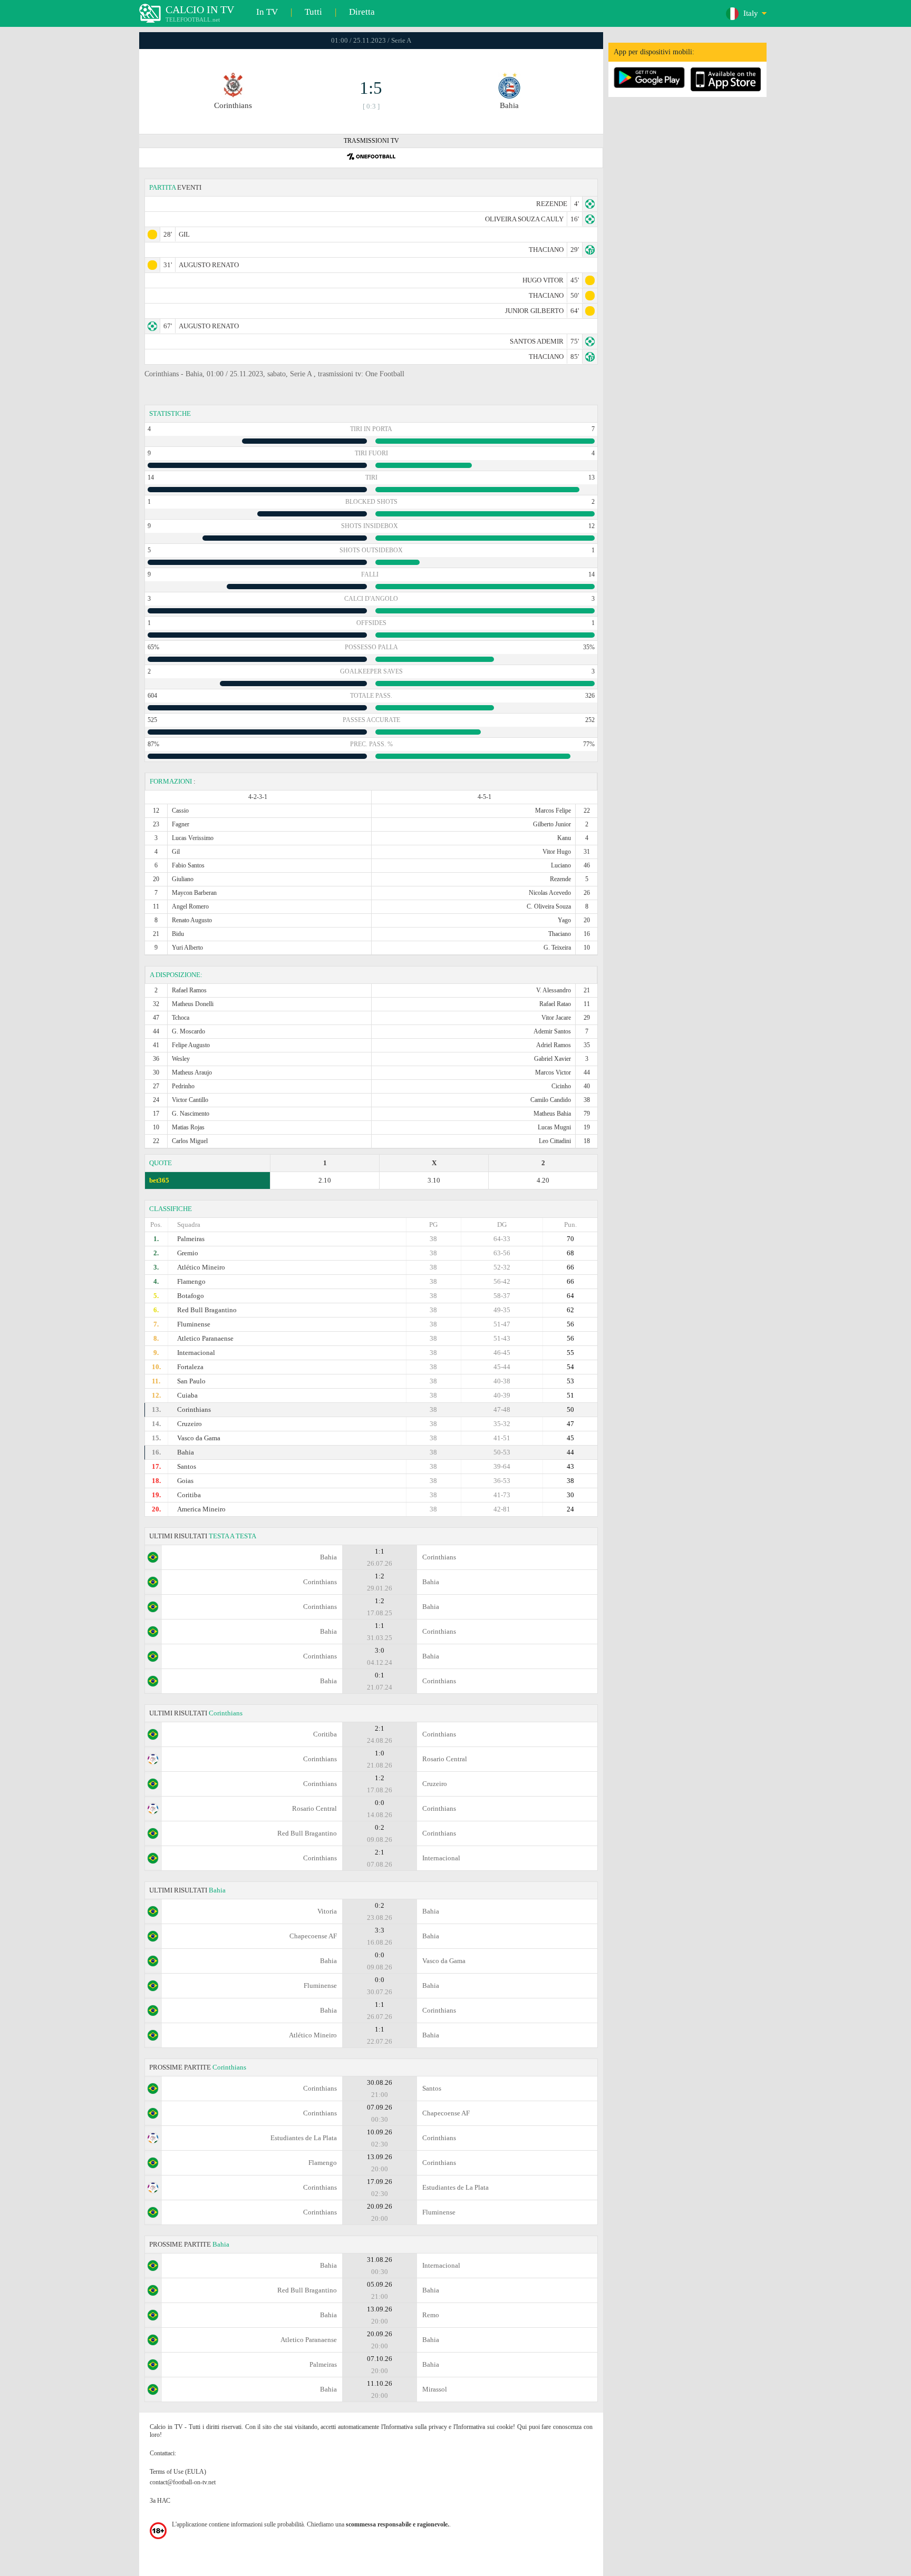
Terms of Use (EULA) (178, 2472)
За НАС (160, 2501)
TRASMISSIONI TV (371, 141)
